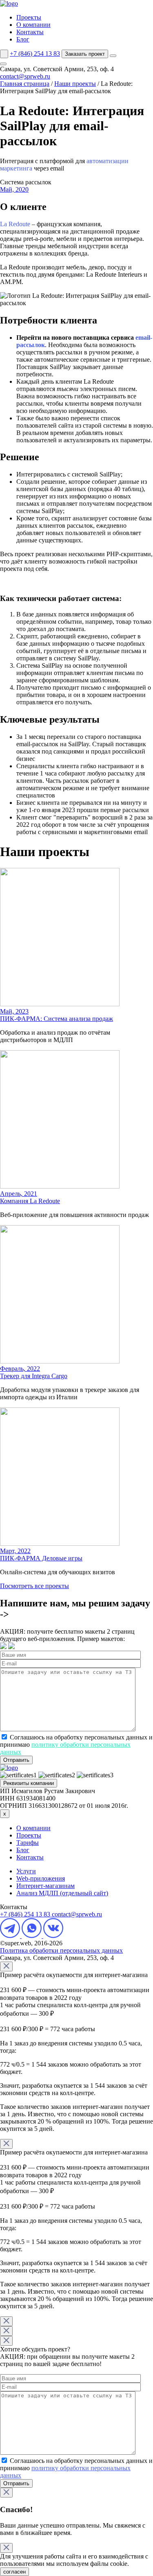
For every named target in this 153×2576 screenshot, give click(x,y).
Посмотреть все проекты (34, 1586)
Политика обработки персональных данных (61, 1950)
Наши (75, 84)
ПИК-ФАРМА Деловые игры (41, 1558)
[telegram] (11, 1936)
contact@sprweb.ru (25, 76)
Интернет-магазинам (45, 1886)
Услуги (26, 1871)
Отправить (16, 1760)
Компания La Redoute (30, 1201)
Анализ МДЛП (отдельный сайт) (62, 1893)
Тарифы (28, 1843)
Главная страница (25, 84)
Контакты (30, 32)
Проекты (29, 17)
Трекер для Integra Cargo (34, 1376)
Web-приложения (41, 1878)
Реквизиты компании (29, 1783)
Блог (23, 39)
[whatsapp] (32, 1936)
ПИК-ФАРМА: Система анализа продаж (57, 1019)
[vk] (53, 1936)
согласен (14, 2572)
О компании (33, 25)
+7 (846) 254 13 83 (35, 54)
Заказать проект (85, 54)
